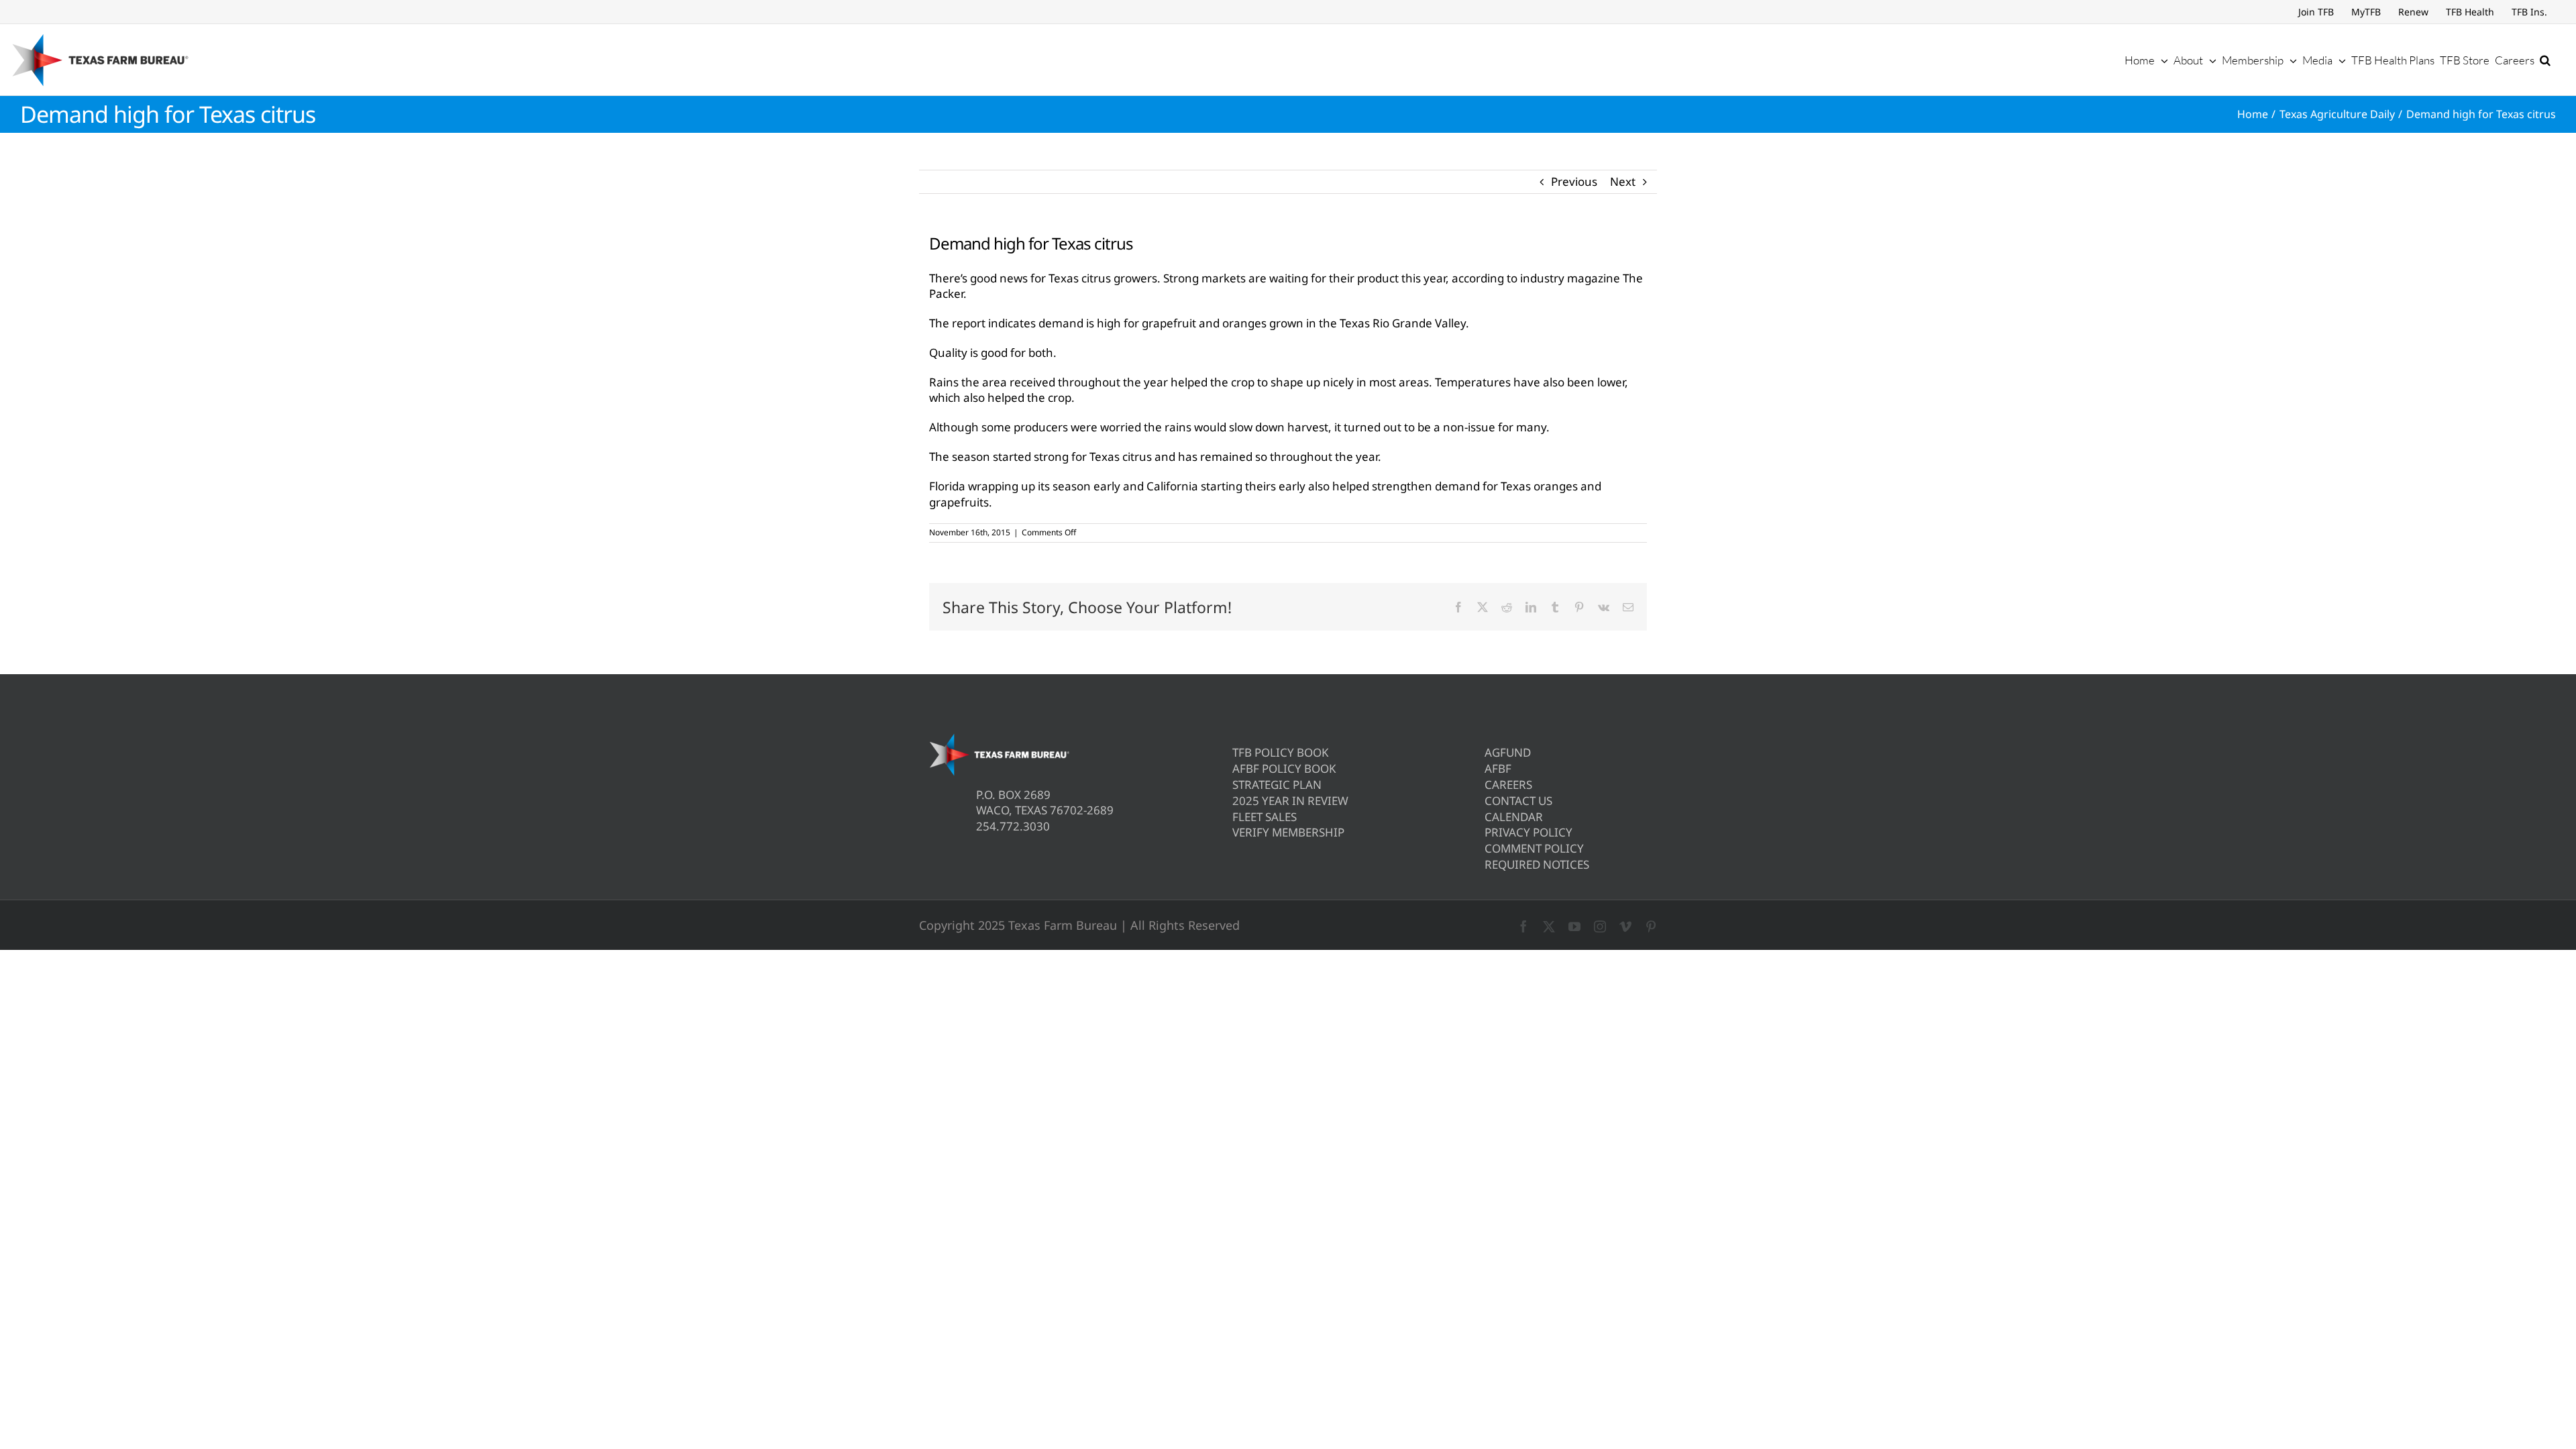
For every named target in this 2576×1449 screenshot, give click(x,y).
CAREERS (1508, 785)
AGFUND (1508, 752)
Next (1623, 181)
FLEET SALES (1265, 817)
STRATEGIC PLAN (1277, 785)
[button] (2545, 60)
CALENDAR (1514, 817)
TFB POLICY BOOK (1281, 752)
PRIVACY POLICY (1528, 832)
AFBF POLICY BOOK (1284, 768)
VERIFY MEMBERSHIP (1288, 832)
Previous (1574, 181)
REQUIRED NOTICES (1537, 864)
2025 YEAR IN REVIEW (1290, 801)
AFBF (1498, 768)
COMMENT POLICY (1534, 848)
